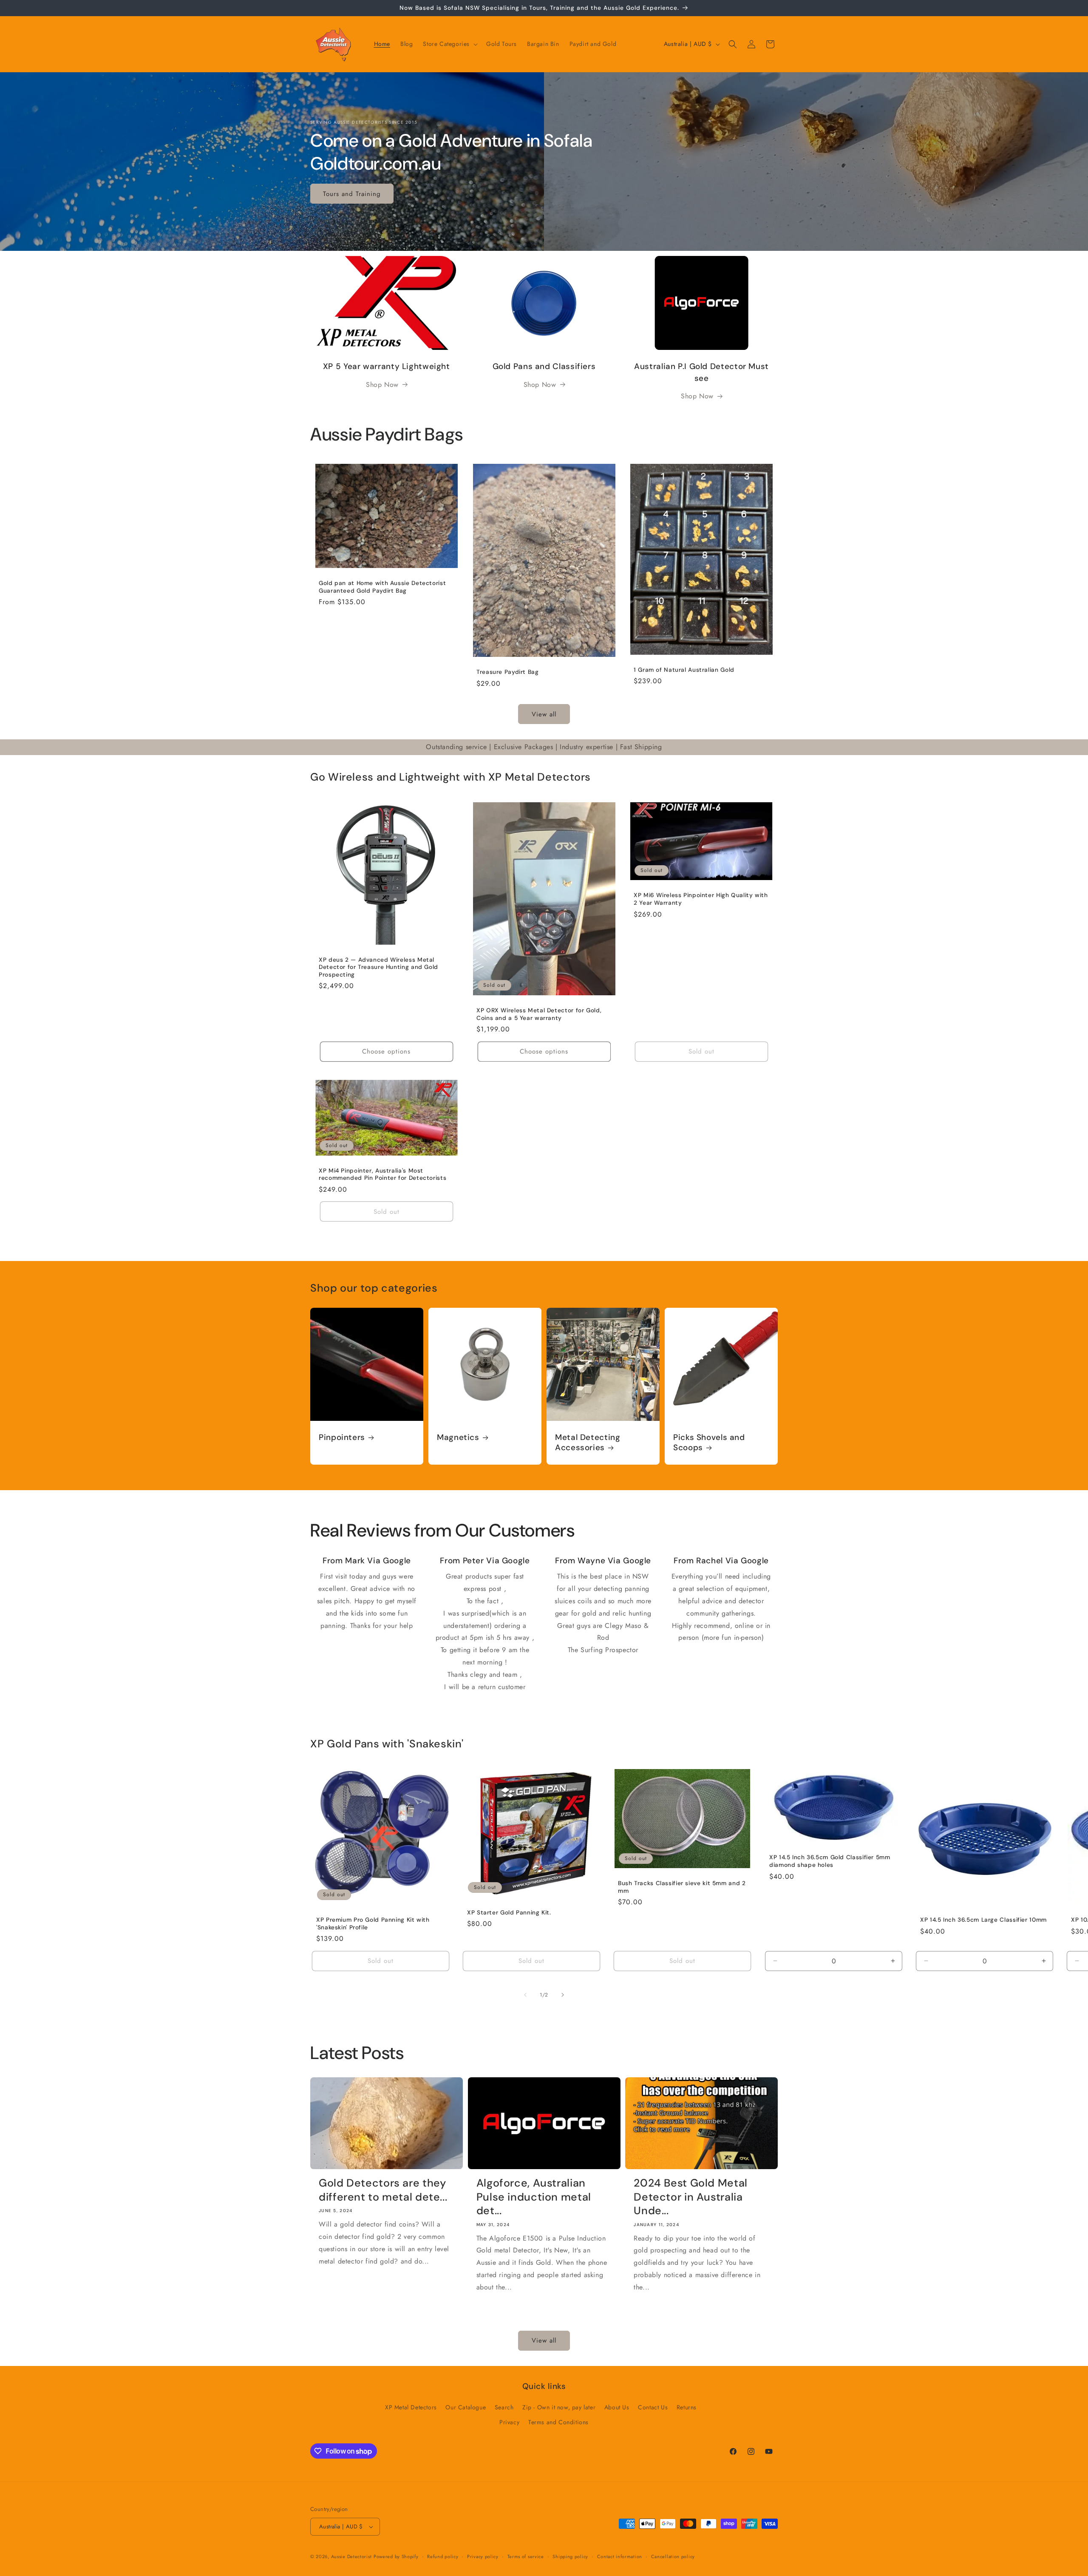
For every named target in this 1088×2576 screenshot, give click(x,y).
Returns (687, 2407)
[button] (449, 44)
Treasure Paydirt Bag (508, 672)
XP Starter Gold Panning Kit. (509, 1912)
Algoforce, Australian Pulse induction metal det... (534, 2197)
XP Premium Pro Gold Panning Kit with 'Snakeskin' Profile (373, 1924)
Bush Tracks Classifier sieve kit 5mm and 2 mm (682, 1887)
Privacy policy (483, 2556)
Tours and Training (352, 193)
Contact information (620, 2556)
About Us (617, 2407)
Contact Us (653, 2407)
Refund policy (443, 2556)
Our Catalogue (466, 2407)
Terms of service (526, 2556)
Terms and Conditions (558, 2422)
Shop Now (382, 385)
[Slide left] (525, 1995)
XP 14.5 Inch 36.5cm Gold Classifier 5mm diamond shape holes (830, 1861)
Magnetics (458, 1437)
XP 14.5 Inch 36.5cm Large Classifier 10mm (983, 1920)
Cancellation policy (673, 2556)
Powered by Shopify (396, 2556)
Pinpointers (342, 1437)
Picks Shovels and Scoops (709, 1443)
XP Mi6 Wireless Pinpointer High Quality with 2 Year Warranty (701, 899)
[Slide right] (563, 1995)
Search (504, 2407)
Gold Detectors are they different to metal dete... (383, 2190)
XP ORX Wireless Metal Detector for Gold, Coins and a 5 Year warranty (539, 1014)
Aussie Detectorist (351, 2556)
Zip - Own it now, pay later (559, 2407)
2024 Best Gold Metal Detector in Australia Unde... (691, 2197)
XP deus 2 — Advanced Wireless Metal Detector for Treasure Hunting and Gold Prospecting (378, 967)
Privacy (509, 2422)
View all (544, 714)
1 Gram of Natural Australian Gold (684, 670)
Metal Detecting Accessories (588, 1443)
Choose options (386, 1051)
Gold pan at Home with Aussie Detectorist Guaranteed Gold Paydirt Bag (382, 587)
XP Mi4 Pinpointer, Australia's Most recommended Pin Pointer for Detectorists (382, 1174)
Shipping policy (570, 2556)
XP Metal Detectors (411, 2407)
